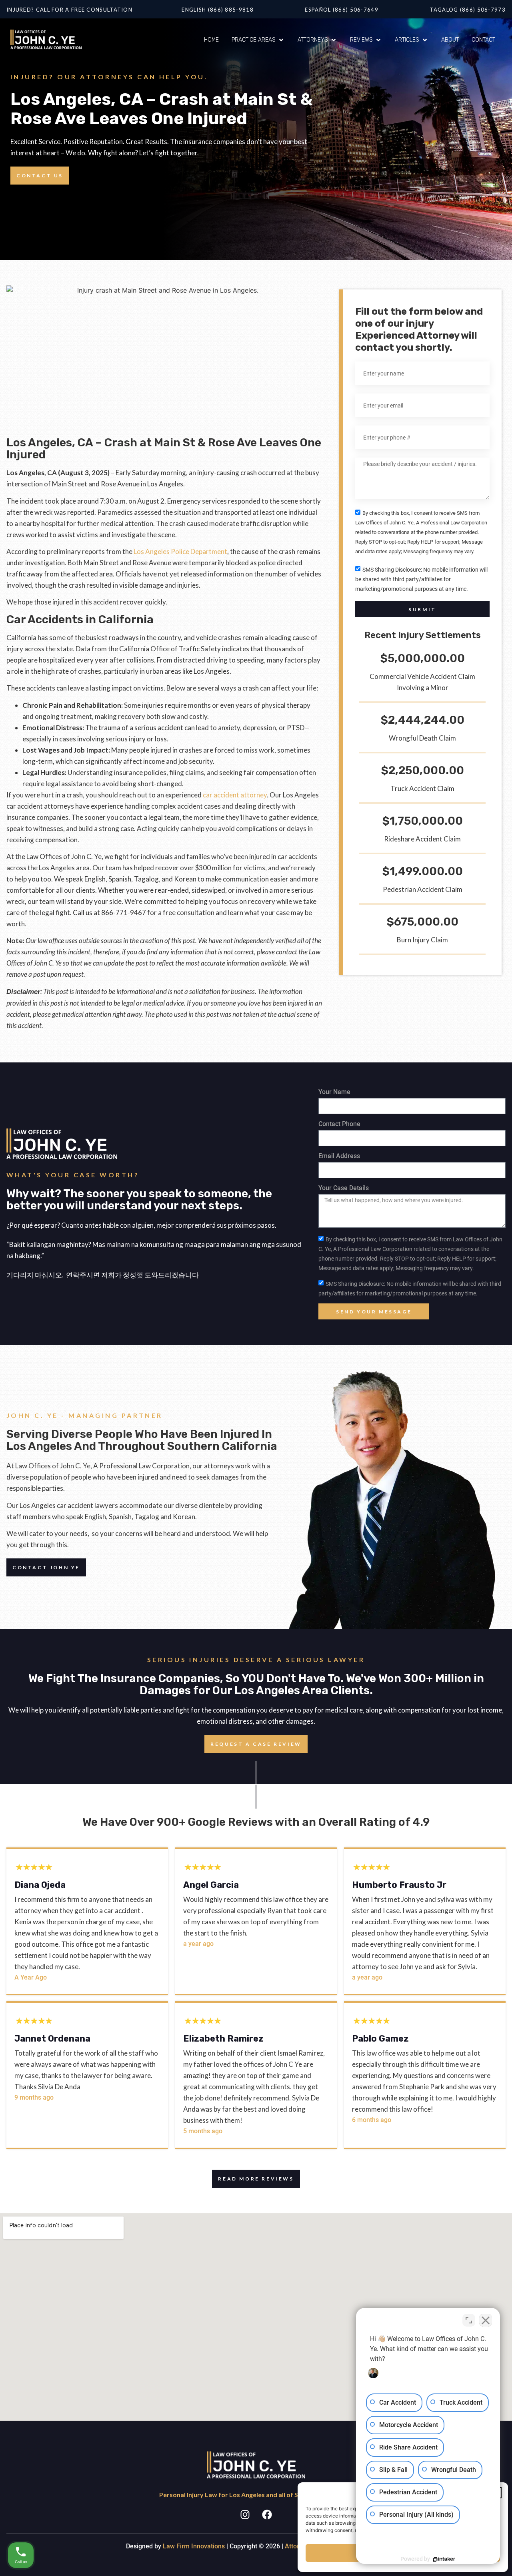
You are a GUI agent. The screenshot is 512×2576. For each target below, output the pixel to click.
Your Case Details (344, 1188)
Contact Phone (339, 1124)
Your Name (334, 1092)
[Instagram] (245, 2514)
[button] (258, 40)
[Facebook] (267, 2514)
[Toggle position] (469, 2320)
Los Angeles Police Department (180, 551)
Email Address (339, 1156)
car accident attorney (235, 795)
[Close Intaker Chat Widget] (486, 2320)
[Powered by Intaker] (444, 2559)
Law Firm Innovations (194, 2546)
